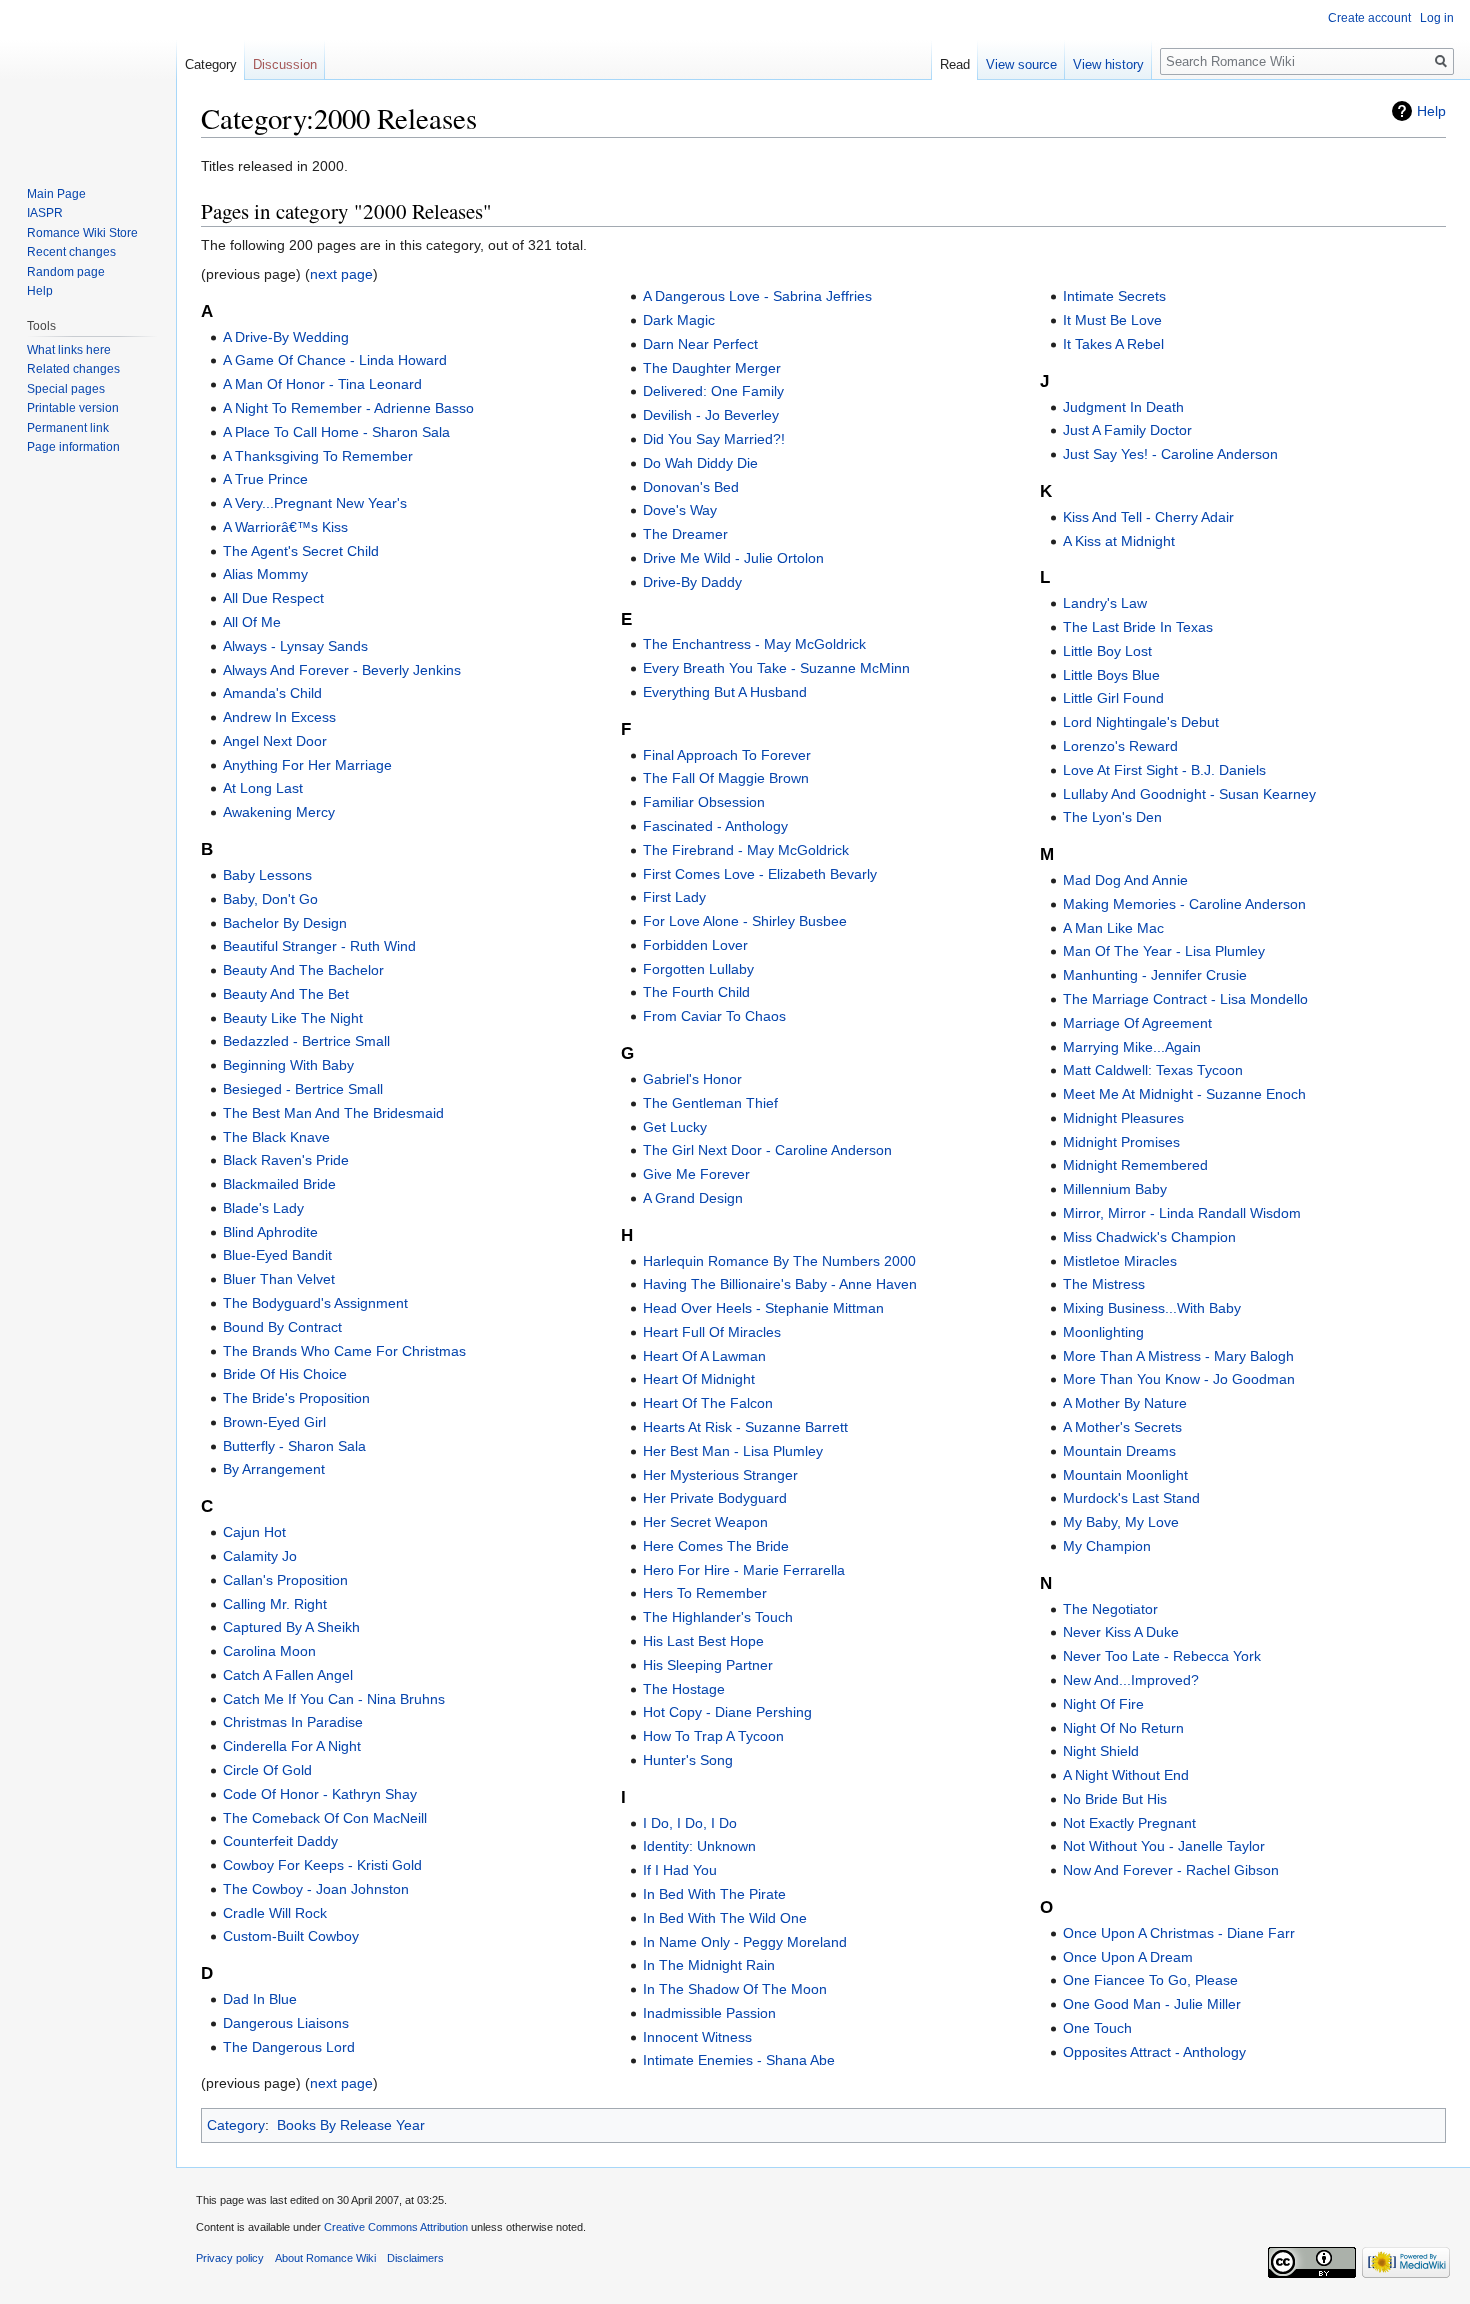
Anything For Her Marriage (307, 765)
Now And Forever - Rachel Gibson (1171, 1870)
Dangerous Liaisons (286, 2023)
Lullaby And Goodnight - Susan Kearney (1189, 794)
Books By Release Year (351, 2125)
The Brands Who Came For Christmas (344, 1351)
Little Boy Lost (1107, 651)
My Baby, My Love (1121, 1522)
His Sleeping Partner (708, 1665)
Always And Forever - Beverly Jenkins (342, 670)
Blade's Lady (263, 1208)
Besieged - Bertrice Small (303, 1089)
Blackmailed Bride (279, 1184)
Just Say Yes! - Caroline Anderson (1170, 454)
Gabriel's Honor (692, 1079)
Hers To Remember (705, 1593)
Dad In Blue (260, 1999)
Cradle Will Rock (275, 1913)
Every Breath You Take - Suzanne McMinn (776, 668)
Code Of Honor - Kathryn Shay (320, 1794)
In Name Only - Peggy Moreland (745, 1942)
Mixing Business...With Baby (1152, 1308)
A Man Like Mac (1113, 928)
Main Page (56, 194)
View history (1108, 64)
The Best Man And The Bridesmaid (333, 1113)
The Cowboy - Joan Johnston (316, 1889)
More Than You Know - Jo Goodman (1179, 1379)
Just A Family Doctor (1127, 430)
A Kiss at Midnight (1119, 541)
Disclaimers (415, 2258)
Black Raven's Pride (286, 1160)
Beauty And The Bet (286, 994)
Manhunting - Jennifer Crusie (1155, 975)
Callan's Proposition (285, 1580)
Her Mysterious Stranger (720, 1475)
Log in (1437, 18)
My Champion (1107, 1546)
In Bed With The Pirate (714, 1894)
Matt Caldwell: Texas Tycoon (1153, 1070)
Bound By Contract (282, 1327)
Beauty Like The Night (293, 1018)
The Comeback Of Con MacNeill (325, 1818)
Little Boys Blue (1111, 675)
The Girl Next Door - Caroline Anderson (767, 1150)
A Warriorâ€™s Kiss (285, 527)
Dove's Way (680, 510)
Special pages (66, 389)
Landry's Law (1105, 603)
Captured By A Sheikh (291, 1627)
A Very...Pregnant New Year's (315, 503)
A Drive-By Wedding (286, 337)
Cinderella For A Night (292, 1746)
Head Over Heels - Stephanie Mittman (763, 1308)
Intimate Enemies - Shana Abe (739, 2060)
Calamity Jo (260, 1556)
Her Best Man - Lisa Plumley (733, 1451)
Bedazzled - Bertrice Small (306, 1041)
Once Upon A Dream (1128, 1957)
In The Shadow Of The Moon (735, 1989)
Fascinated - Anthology (715, 826)
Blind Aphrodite (270, 1232)
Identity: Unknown (699, 1846)
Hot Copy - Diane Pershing (727, 1712)
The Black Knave (276, 1137)
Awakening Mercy (279, 812)
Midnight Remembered (1135, 1165)
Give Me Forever (696, 1174)
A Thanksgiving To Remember (318, 456)
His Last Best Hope (703, 1641)
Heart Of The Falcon (708, 1403)
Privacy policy (230, 2258)
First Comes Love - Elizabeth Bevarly (760, 874)
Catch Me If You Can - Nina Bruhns (334, 1699)
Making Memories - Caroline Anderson (1184, 904)
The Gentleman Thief (710, 1103)
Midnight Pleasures (1123, 1118)
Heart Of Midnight (699, 1379)
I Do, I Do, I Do (690, 1823)
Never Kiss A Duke (1121, 1632)
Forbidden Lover (695, 945)
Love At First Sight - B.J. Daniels (1164, 770)
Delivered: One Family (713, 391)
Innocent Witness (697, 2037)
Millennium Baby (1115, 1189)
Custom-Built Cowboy (291, 1936)
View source (1021, 64)
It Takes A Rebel (1113, 344)
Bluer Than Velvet (279, 1279)
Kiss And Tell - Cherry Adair (1148, 517)
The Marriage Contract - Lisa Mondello (1185, 999)
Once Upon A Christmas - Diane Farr (1179, 1933)
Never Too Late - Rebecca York (1162, 1656)
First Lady (674, 897)
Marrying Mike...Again (1132, 1047)
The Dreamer (685, 534)
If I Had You (680, 1870)
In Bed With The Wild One (725, 1918)
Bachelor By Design (285, 923)
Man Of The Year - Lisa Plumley (1164, 951)
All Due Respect (273, 598)
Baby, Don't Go (270, 899)
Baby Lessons (267, 875)
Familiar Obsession (704, 802)
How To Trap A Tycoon (713, 1736)
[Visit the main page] (88, 80)
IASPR (45, 213)
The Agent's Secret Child (301, 551)
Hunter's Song (688, 1760)
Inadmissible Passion (709, 2013)
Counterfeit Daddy (280, 1841)
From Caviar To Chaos (714, 1016)
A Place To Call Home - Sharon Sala (336, 432)
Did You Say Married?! (714, 439)
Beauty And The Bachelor (303, 970)
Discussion (285, 64)
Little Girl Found (1113, 698)
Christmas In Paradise (293, 1722)
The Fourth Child (696, 992)
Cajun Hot (254, 1532)
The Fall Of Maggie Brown (726, 778)
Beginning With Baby (288, 1065)
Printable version (73, 408)
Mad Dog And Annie (1125, 880)
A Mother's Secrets (1122, 1427)
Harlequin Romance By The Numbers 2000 (779, 1261)
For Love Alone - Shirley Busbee (745, 921)
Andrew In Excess (279, 717)
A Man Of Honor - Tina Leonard (322, 384)
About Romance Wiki (325, 2258)
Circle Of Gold (267, 1770)
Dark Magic (679, 320)
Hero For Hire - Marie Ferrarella (744, 1570)
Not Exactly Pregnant (1129, 1823)
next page (341, 274)
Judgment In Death (1123, 407)
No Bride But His (1115, 1799)
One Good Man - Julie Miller (1152, 2004)
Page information (73, 447)
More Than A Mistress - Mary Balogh (1178, 1356)
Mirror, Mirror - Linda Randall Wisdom (1182, 1213)
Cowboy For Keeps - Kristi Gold (322, 1865)
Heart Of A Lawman (704, 1356)
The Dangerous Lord (289, 2047)
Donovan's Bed (691, 487)
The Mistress (1104, 1284)
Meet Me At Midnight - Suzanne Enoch (1184, 1094)
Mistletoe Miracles (1120, 1261)
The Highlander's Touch (718, 1617)
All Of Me (252, 622)
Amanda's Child (272, 693)
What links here (69, 350)
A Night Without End (1126, 1775)
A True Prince (265, 479)
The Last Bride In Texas (1138, 627)
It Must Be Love (1112, 320)
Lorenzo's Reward (1120, 746)
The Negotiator (1110, 1609)
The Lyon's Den (1112, 817)
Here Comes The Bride (716, 1546)
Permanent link (68, 428)
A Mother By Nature (1125, 1403)
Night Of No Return (1123, 1728)
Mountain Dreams (1119, 1451)
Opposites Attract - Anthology (1154, 2052)
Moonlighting (1103, 1332)
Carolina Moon (269, 1651)
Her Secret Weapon (705, 1522)
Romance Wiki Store (82, 233)
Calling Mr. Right (275, 1604)
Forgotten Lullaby (698, 969)
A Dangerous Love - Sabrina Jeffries (757, 296)
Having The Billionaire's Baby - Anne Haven (780, 1284)
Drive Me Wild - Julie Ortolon (733, 558)
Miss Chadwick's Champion (1149, 1237)
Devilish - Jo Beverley (711, 415)
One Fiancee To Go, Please (1150, 1980)
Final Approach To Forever (727, 755)
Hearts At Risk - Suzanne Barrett (745, 1427)
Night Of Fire (1103, 1704)
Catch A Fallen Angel (288, 1675)
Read (955, 64)
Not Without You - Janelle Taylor (1164, 1846)
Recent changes (71, 252)
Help (1431, 111)
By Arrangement (274, 1469)
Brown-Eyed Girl (274, 1422)
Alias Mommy (265, 574)
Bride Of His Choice (285, 1374)
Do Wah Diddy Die (700, 463)
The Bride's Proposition (296, 1398)
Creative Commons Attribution (396, 2227)
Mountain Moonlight (1125, 1475)
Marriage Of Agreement (1137, 1023)
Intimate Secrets (1114, 296)
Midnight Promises (1121, 1142)
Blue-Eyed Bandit (277, 1255)
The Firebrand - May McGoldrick (746, 850)
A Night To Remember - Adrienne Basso (348, 408)
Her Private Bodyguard (715, 1498)
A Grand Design (693, 1198)
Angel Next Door (275, 741)
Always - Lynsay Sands (295, 646)
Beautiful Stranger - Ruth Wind (319, 946)
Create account (1369, 18)
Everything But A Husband (725, 692)
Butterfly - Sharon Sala (294, 1446)
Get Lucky (675, 1127)
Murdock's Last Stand (1131, 1498)
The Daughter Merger (712, 368)
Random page (66, 272)
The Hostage (684, 1689)
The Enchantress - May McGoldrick (754, 644)
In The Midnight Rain (709, 1965)
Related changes (73, 369)
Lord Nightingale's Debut (1141, 722)
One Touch (1097, 2028)
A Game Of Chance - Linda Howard (335, 360)
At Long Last (263, 788)
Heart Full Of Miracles (712, 1332)
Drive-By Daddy (692, 582)
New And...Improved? (1131, 1680)
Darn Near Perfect (700, 344)
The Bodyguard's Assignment (315, 1303)
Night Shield (1101, 1751)
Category (236, 2125)
